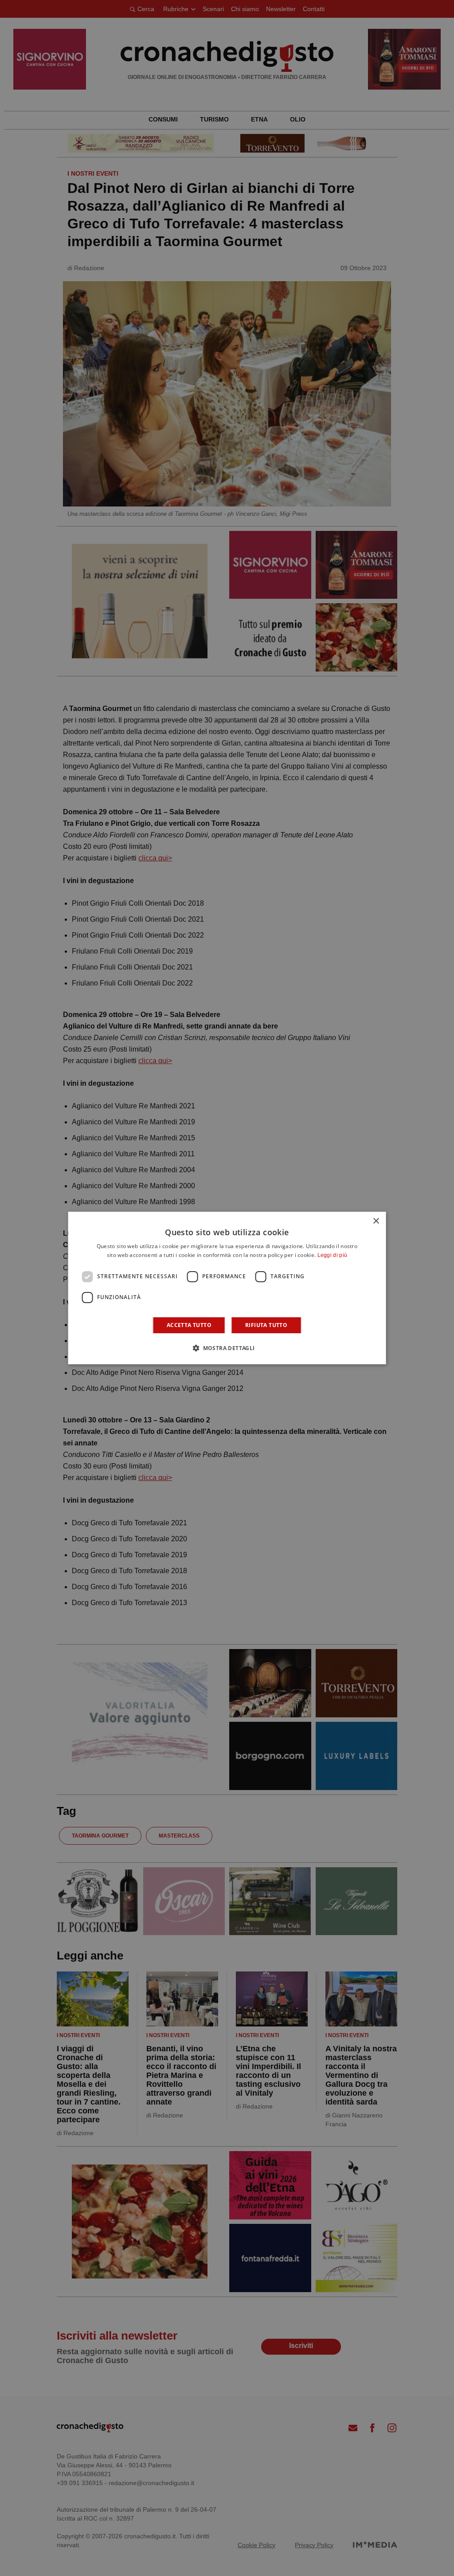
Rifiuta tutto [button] (266, 1325)
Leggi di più (333, 1255)
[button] (227, 1348)
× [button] (376, 1221)
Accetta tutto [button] (189, 1325)
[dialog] (227, 1288)
